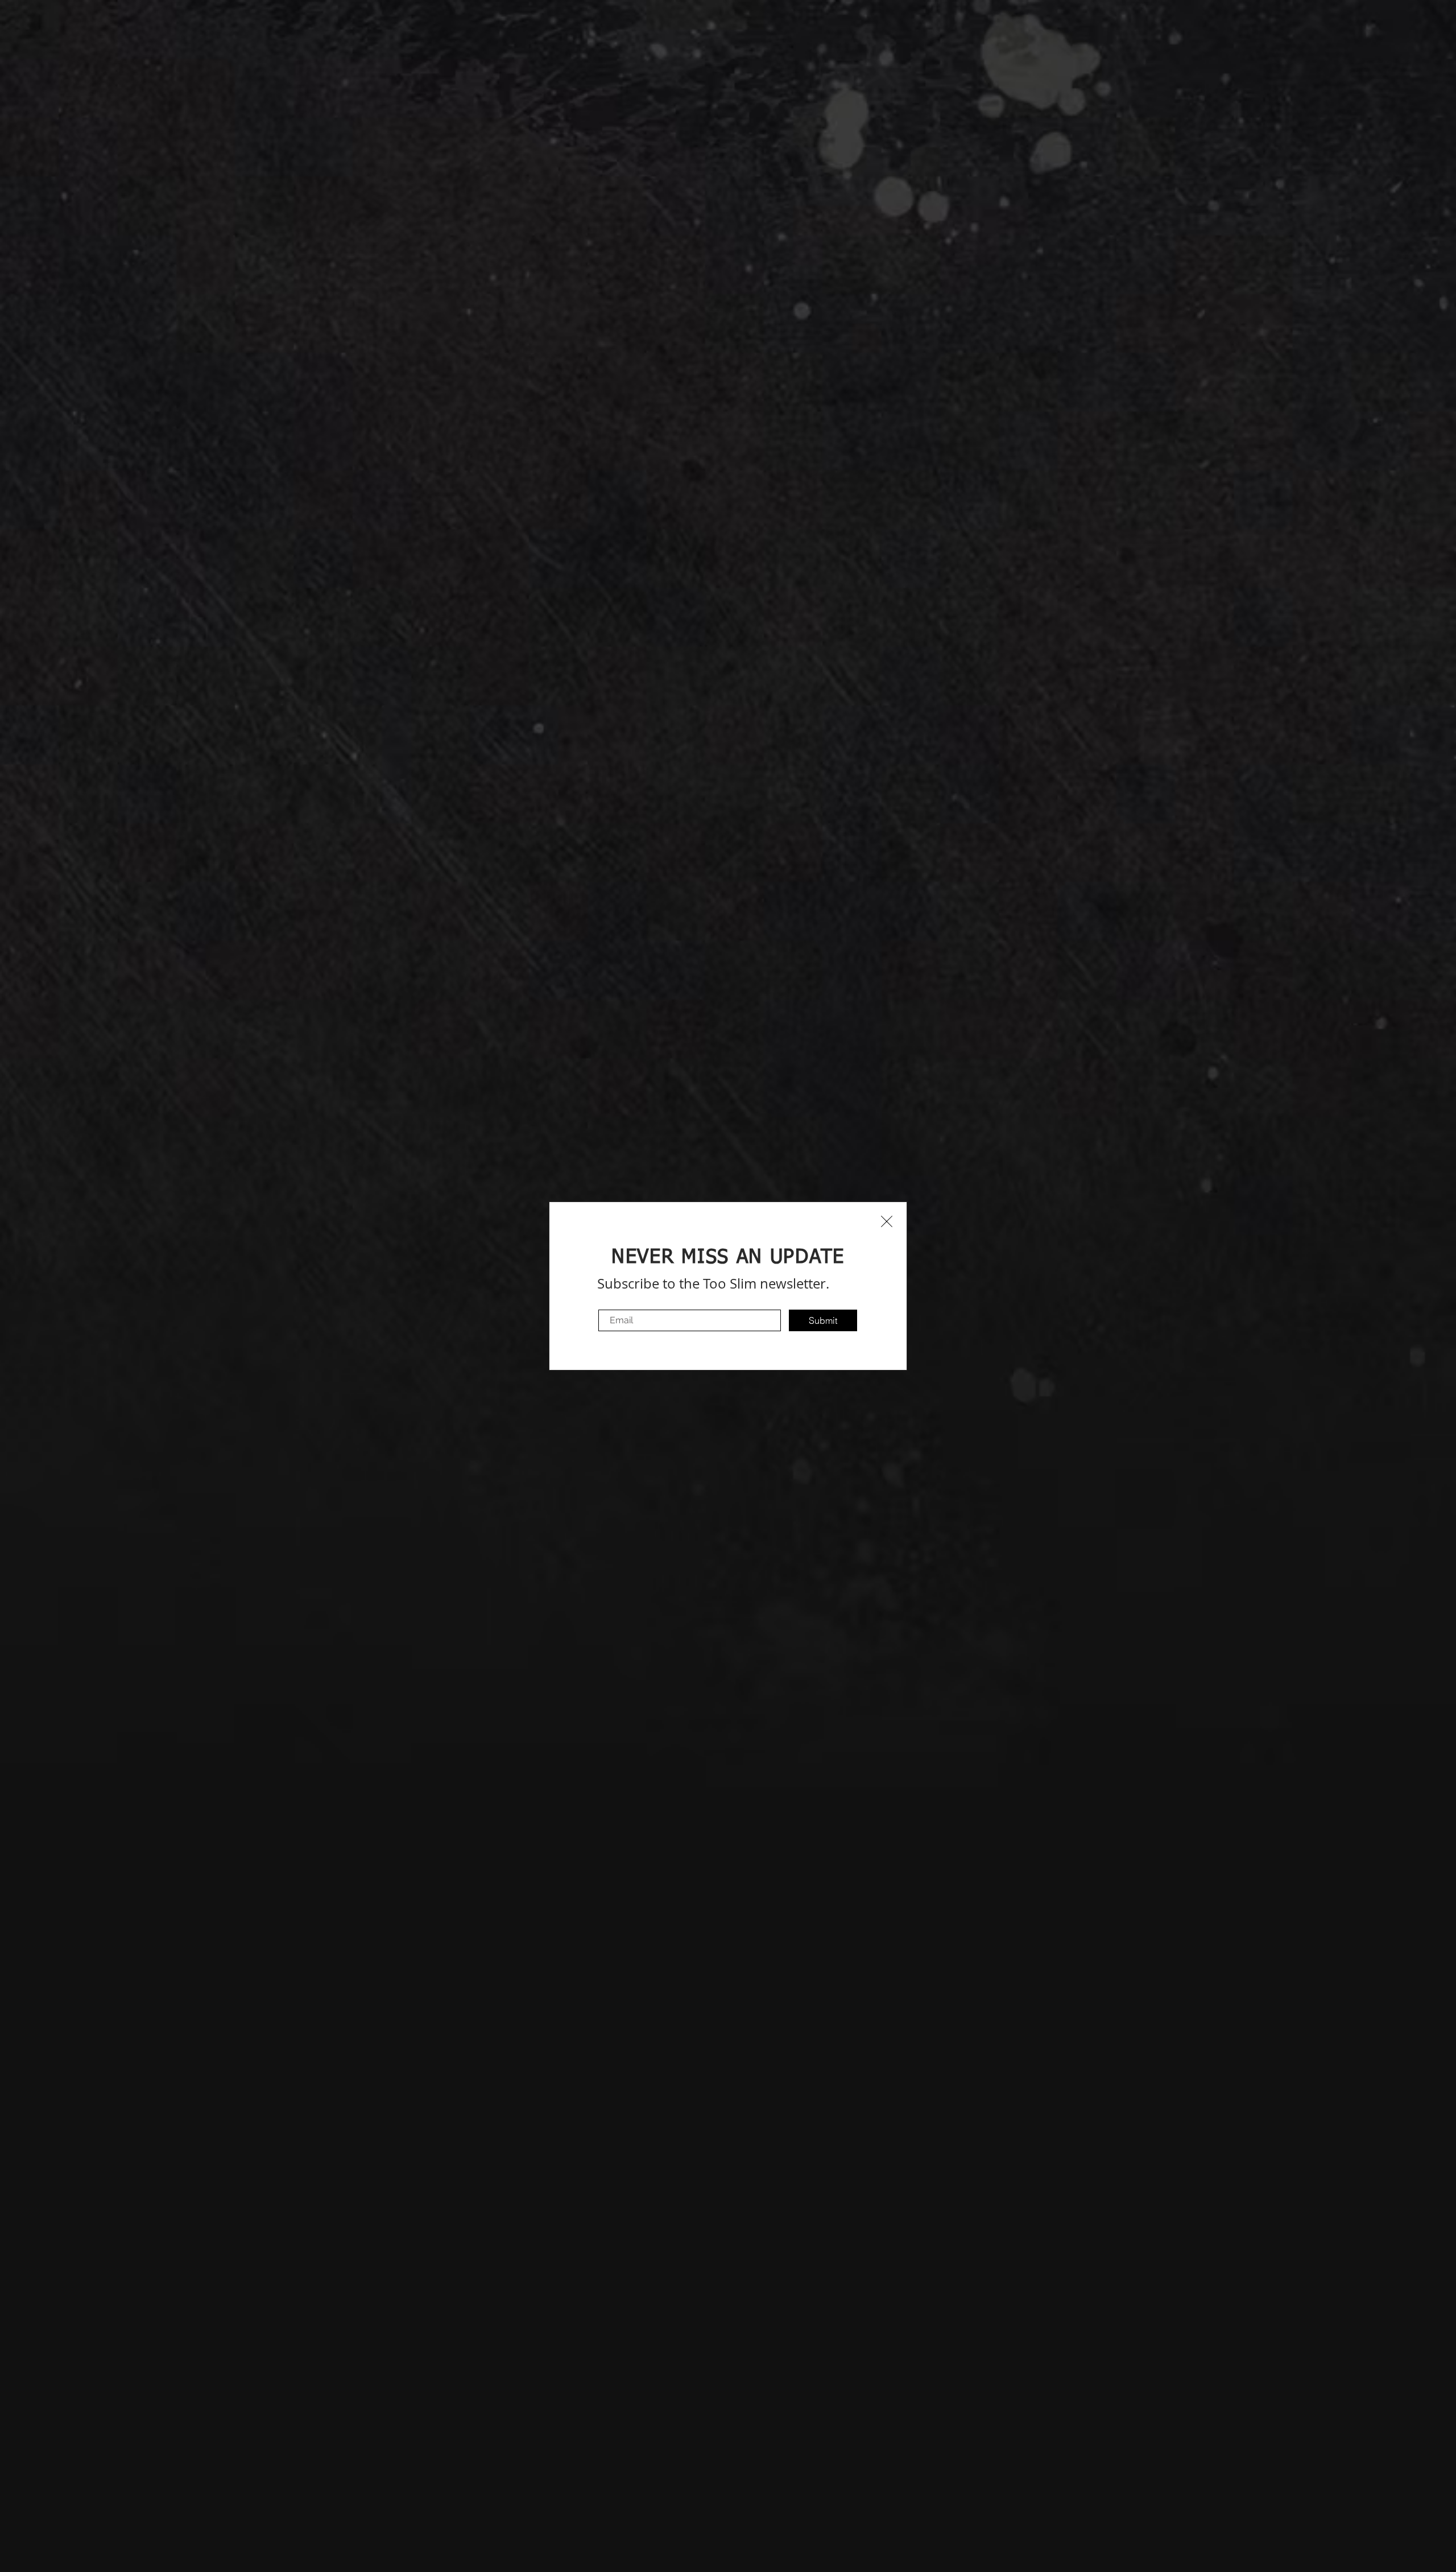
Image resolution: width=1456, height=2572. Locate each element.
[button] (887, 1221)
